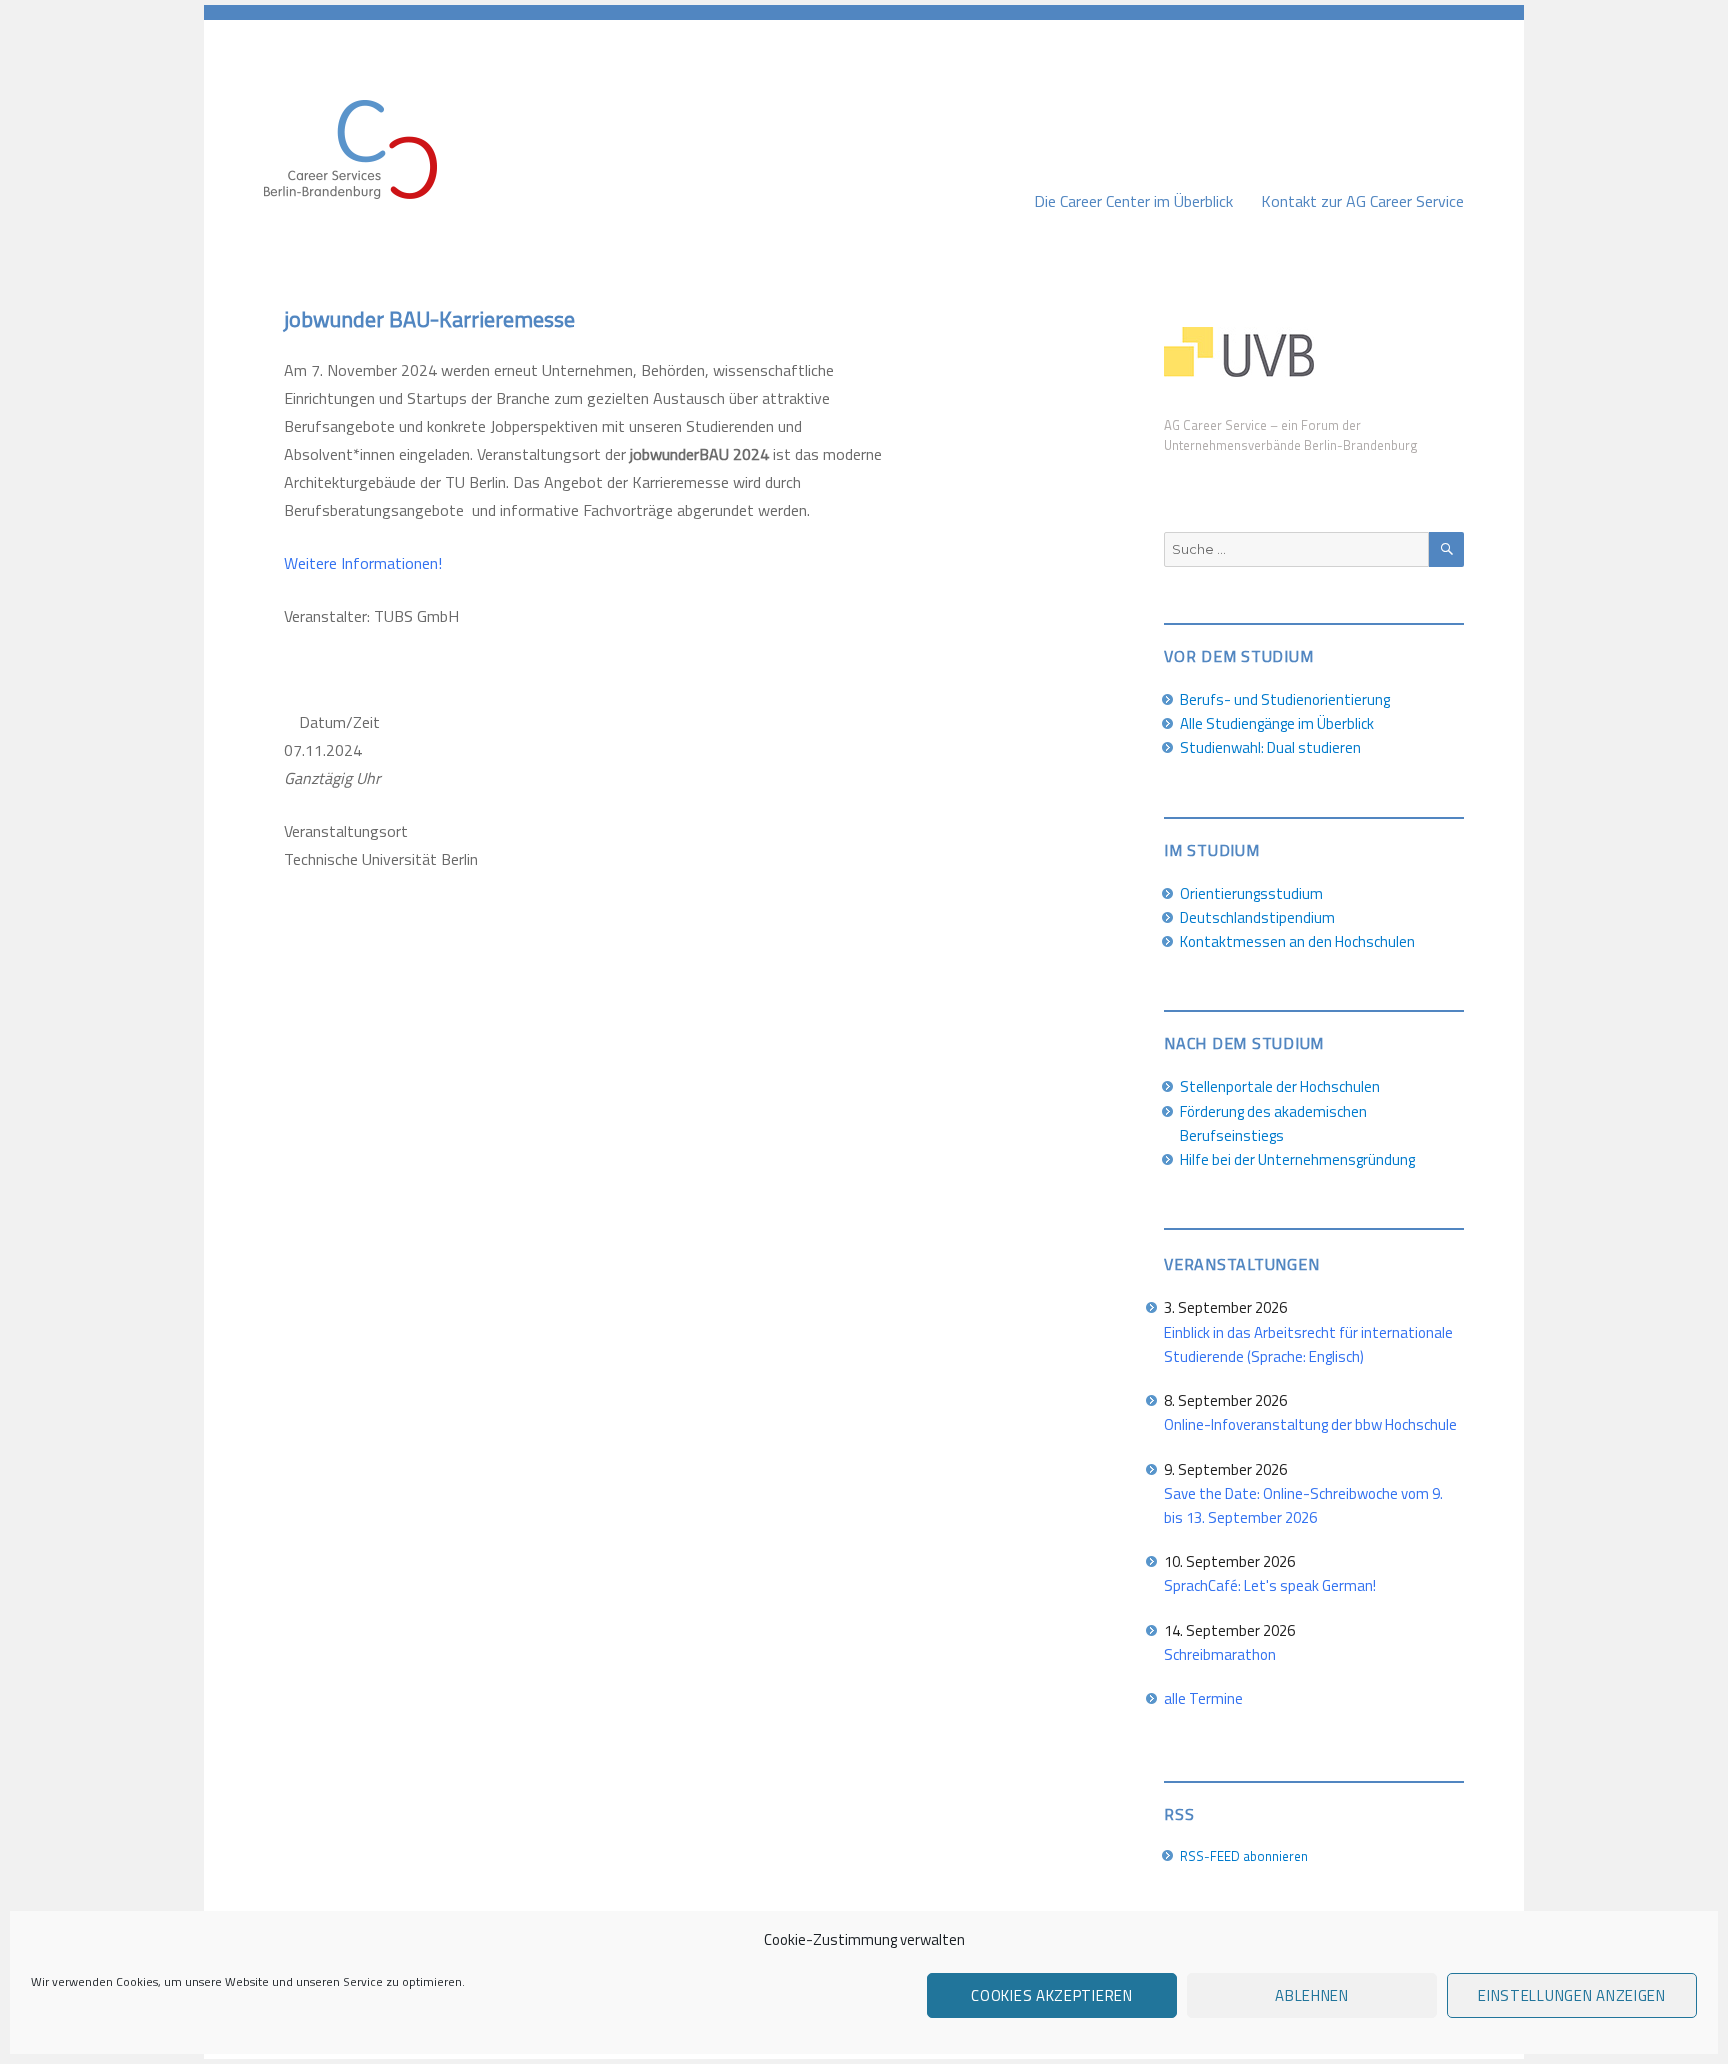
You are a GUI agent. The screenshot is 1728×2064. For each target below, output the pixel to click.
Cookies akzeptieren (1051, 1995)
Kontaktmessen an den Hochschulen (1297, 941)
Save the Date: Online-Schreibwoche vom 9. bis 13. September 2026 (1303, 1505)
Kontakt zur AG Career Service (1362, 201)
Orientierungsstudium (1251, 893)
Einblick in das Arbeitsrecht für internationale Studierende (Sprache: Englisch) (1308, 1344)
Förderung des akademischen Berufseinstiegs (1273, 1123)
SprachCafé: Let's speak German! (1270, 1585)
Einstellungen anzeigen (1571, 1995)
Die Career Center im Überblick (1133, 201)
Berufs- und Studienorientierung (1285, 699)
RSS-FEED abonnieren (1244, 1856)
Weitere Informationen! (363, 563)
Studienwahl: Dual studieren (1270, 747)
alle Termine (1203, 1698)
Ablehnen (1312, 1995)
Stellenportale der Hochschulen (1280, 1086)
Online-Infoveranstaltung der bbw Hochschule (1310, 1424)
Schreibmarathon (1220, 1654)
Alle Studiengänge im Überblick (1277, 723)
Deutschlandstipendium (1257, 917)
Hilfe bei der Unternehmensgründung (1297, 1159)
